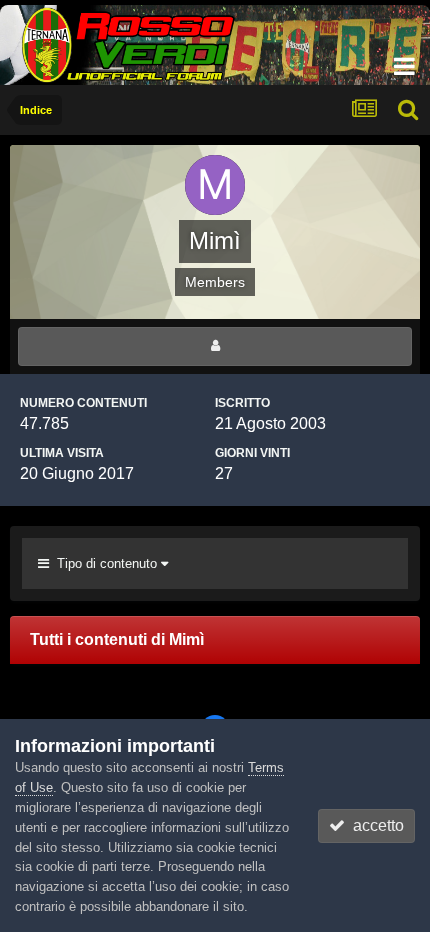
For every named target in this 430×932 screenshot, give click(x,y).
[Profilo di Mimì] (215, 346)
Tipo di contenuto (105, 563)
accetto (374, 825)
